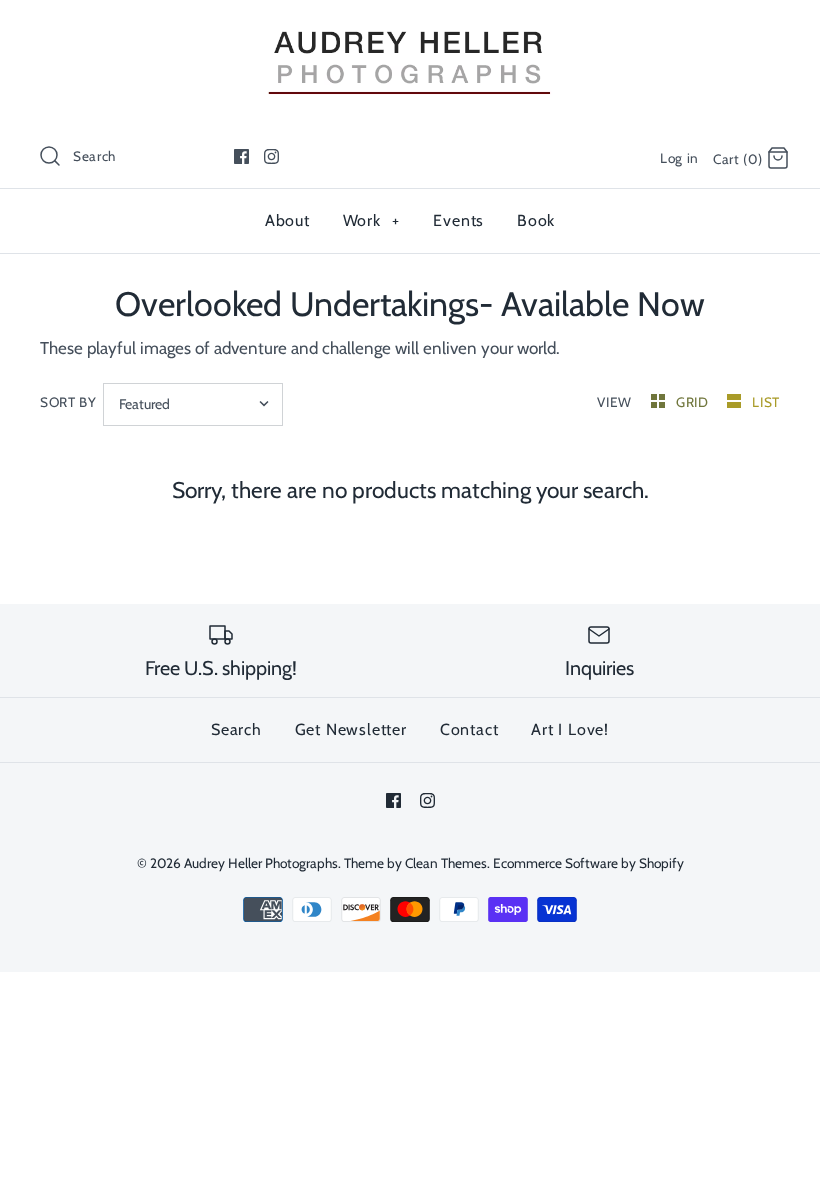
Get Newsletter (351, 729)
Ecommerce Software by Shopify (588, 863)
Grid (694, 402)
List (766, 402)
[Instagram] (271, 156)
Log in (679, 158)
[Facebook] (241, 156)
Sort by (68, 402)
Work (371, 220)
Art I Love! (570, 729)
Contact (469, 729)
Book (536, 220)
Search (236, 729)
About (287, 220)
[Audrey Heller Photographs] (410, 33)
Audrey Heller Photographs (261, 863)
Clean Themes (446, 863)
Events (458, 220)
